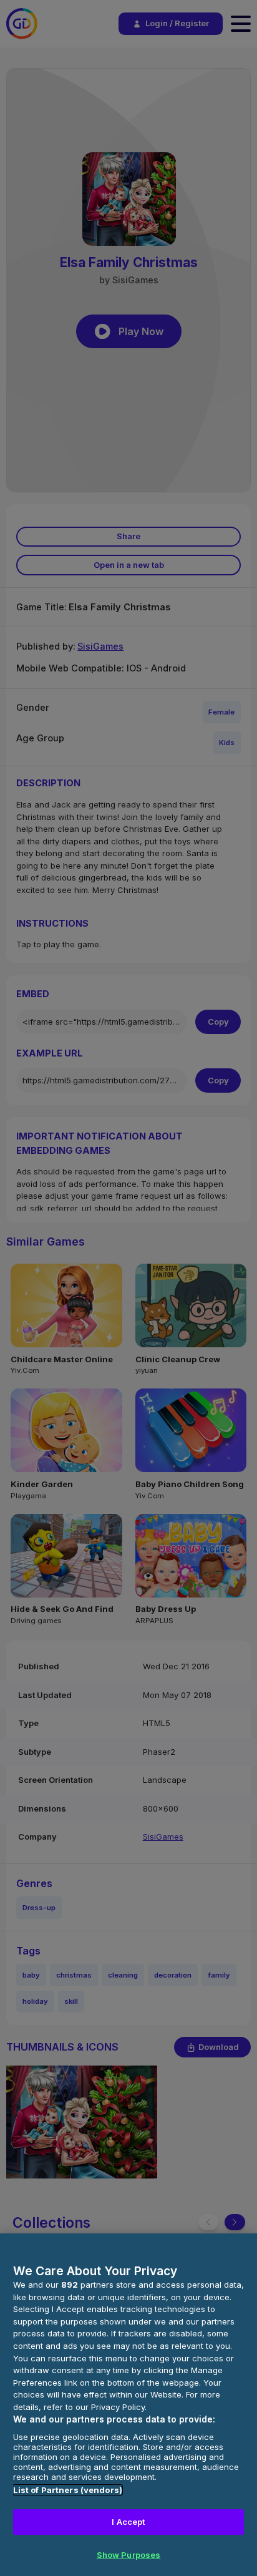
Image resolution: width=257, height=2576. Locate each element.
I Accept (128, 2522)
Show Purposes (129, 2555)
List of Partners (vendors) (68, 2490)
